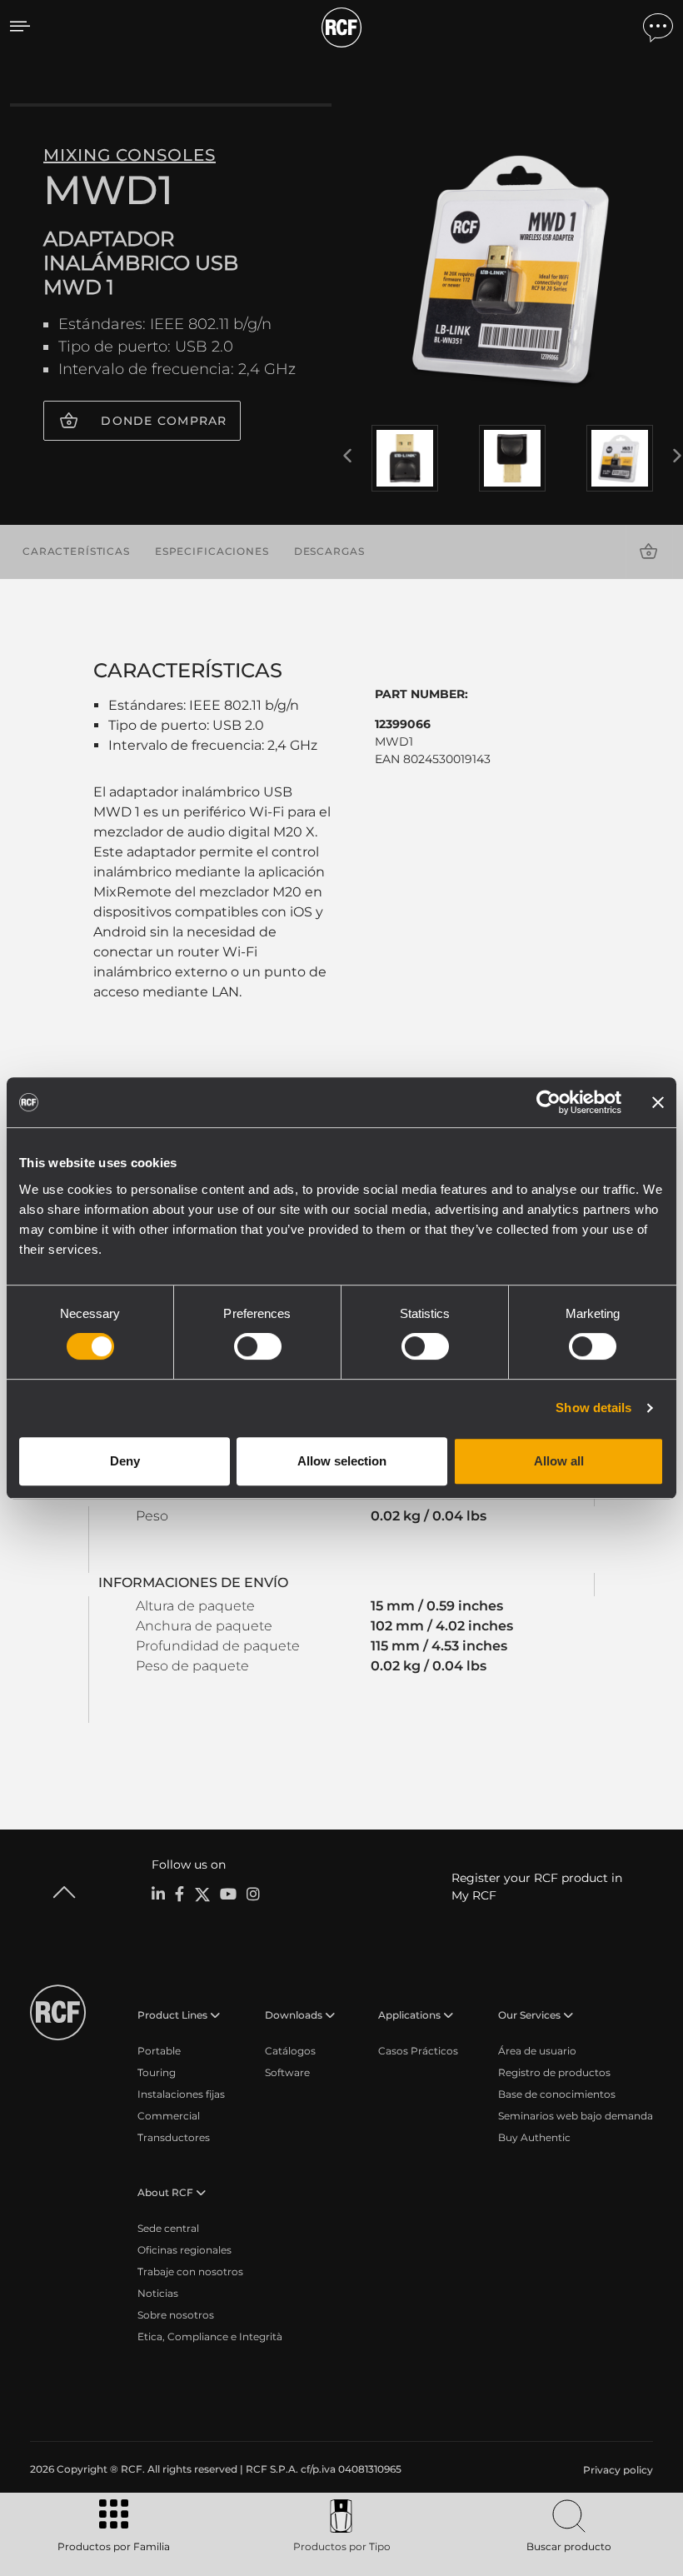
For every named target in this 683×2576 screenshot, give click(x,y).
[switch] (258, 1346)
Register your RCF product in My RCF (537, 1887)
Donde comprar (164, 421)
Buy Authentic (534, 2137)
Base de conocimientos (557, 2094)
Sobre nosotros (176, 2315)
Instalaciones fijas (181, 2094)
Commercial (169, 2116)
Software (287, 2072)
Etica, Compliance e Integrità (210, 2336)
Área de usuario (537, 2051)
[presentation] (347, 457)
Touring (157, 2072)
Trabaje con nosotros (190, 2271)
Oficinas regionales (184, 2250)
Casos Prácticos (418, 2051)
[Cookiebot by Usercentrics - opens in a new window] (548, 1102)
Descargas (329, 551)
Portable (159, 2051)
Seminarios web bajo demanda (576, 2116)
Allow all (559, 1461)
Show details (593, 1408)
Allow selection (342, 1461)
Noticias (158, 2293)
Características (76, 551)
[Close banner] (658, 1102)
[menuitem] (616, 2470)
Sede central (168, 2228)
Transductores (174, 2137)
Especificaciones (212, 551)
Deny (125, 1461)
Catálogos (290, 2051)
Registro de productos (554, 2072)
